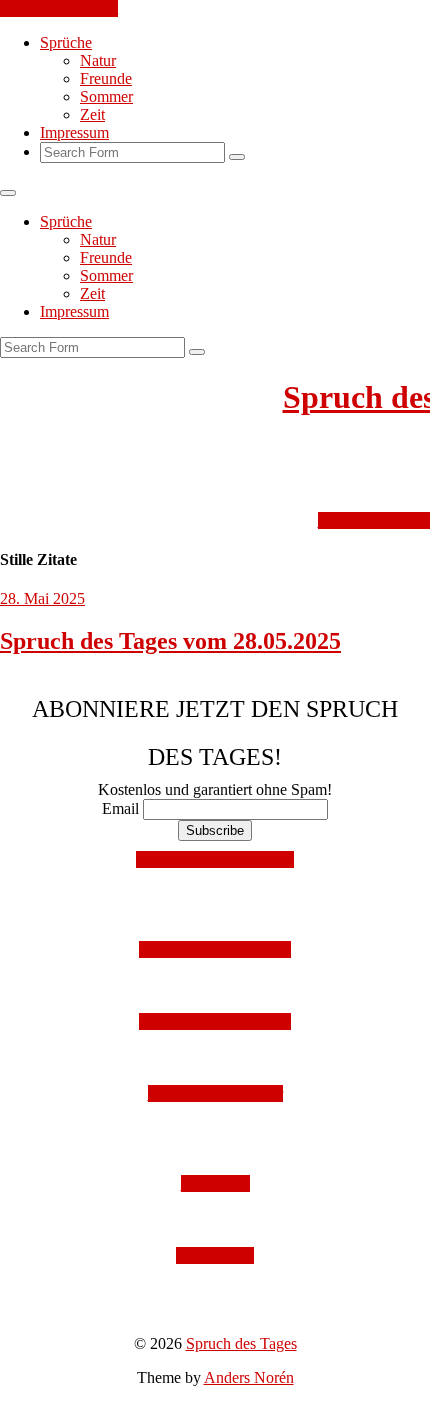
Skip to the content (59, 8)
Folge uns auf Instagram (215, 949)
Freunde (106, 78)
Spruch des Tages (241, 1343)
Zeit (92, 114)
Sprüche (66, 42)
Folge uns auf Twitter (215, 1093)
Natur (98, 60)
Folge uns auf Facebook (215, 1021)
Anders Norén (249, 1377)
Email (120, 808)
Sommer (106, 96)
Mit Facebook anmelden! (215, 859)
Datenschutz (215, 1255)
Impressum (74, 132)
